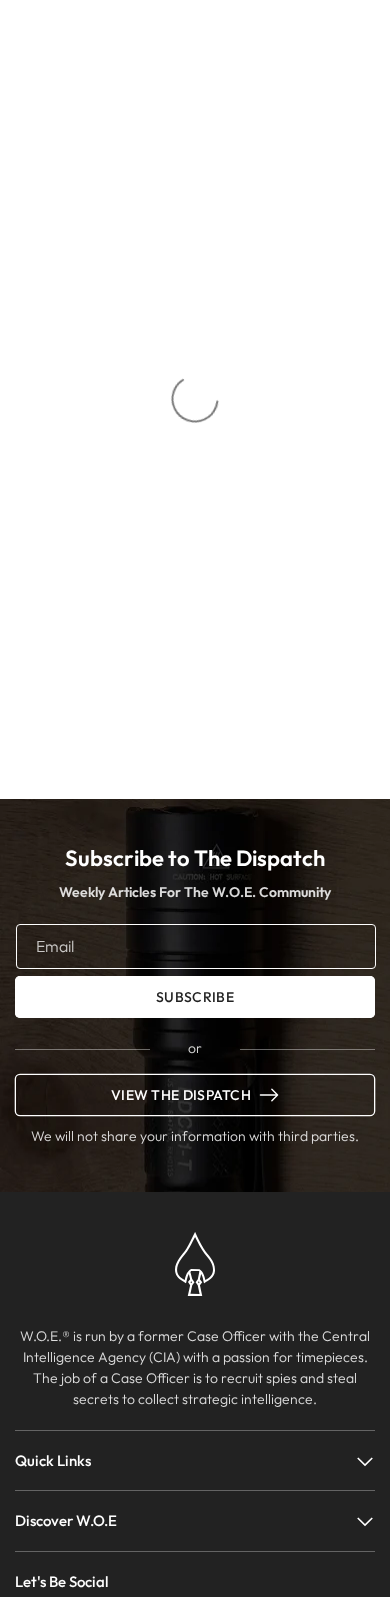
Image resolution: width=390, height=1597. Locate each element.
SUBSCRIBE (195, 997)
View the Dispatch (181, 1095)
